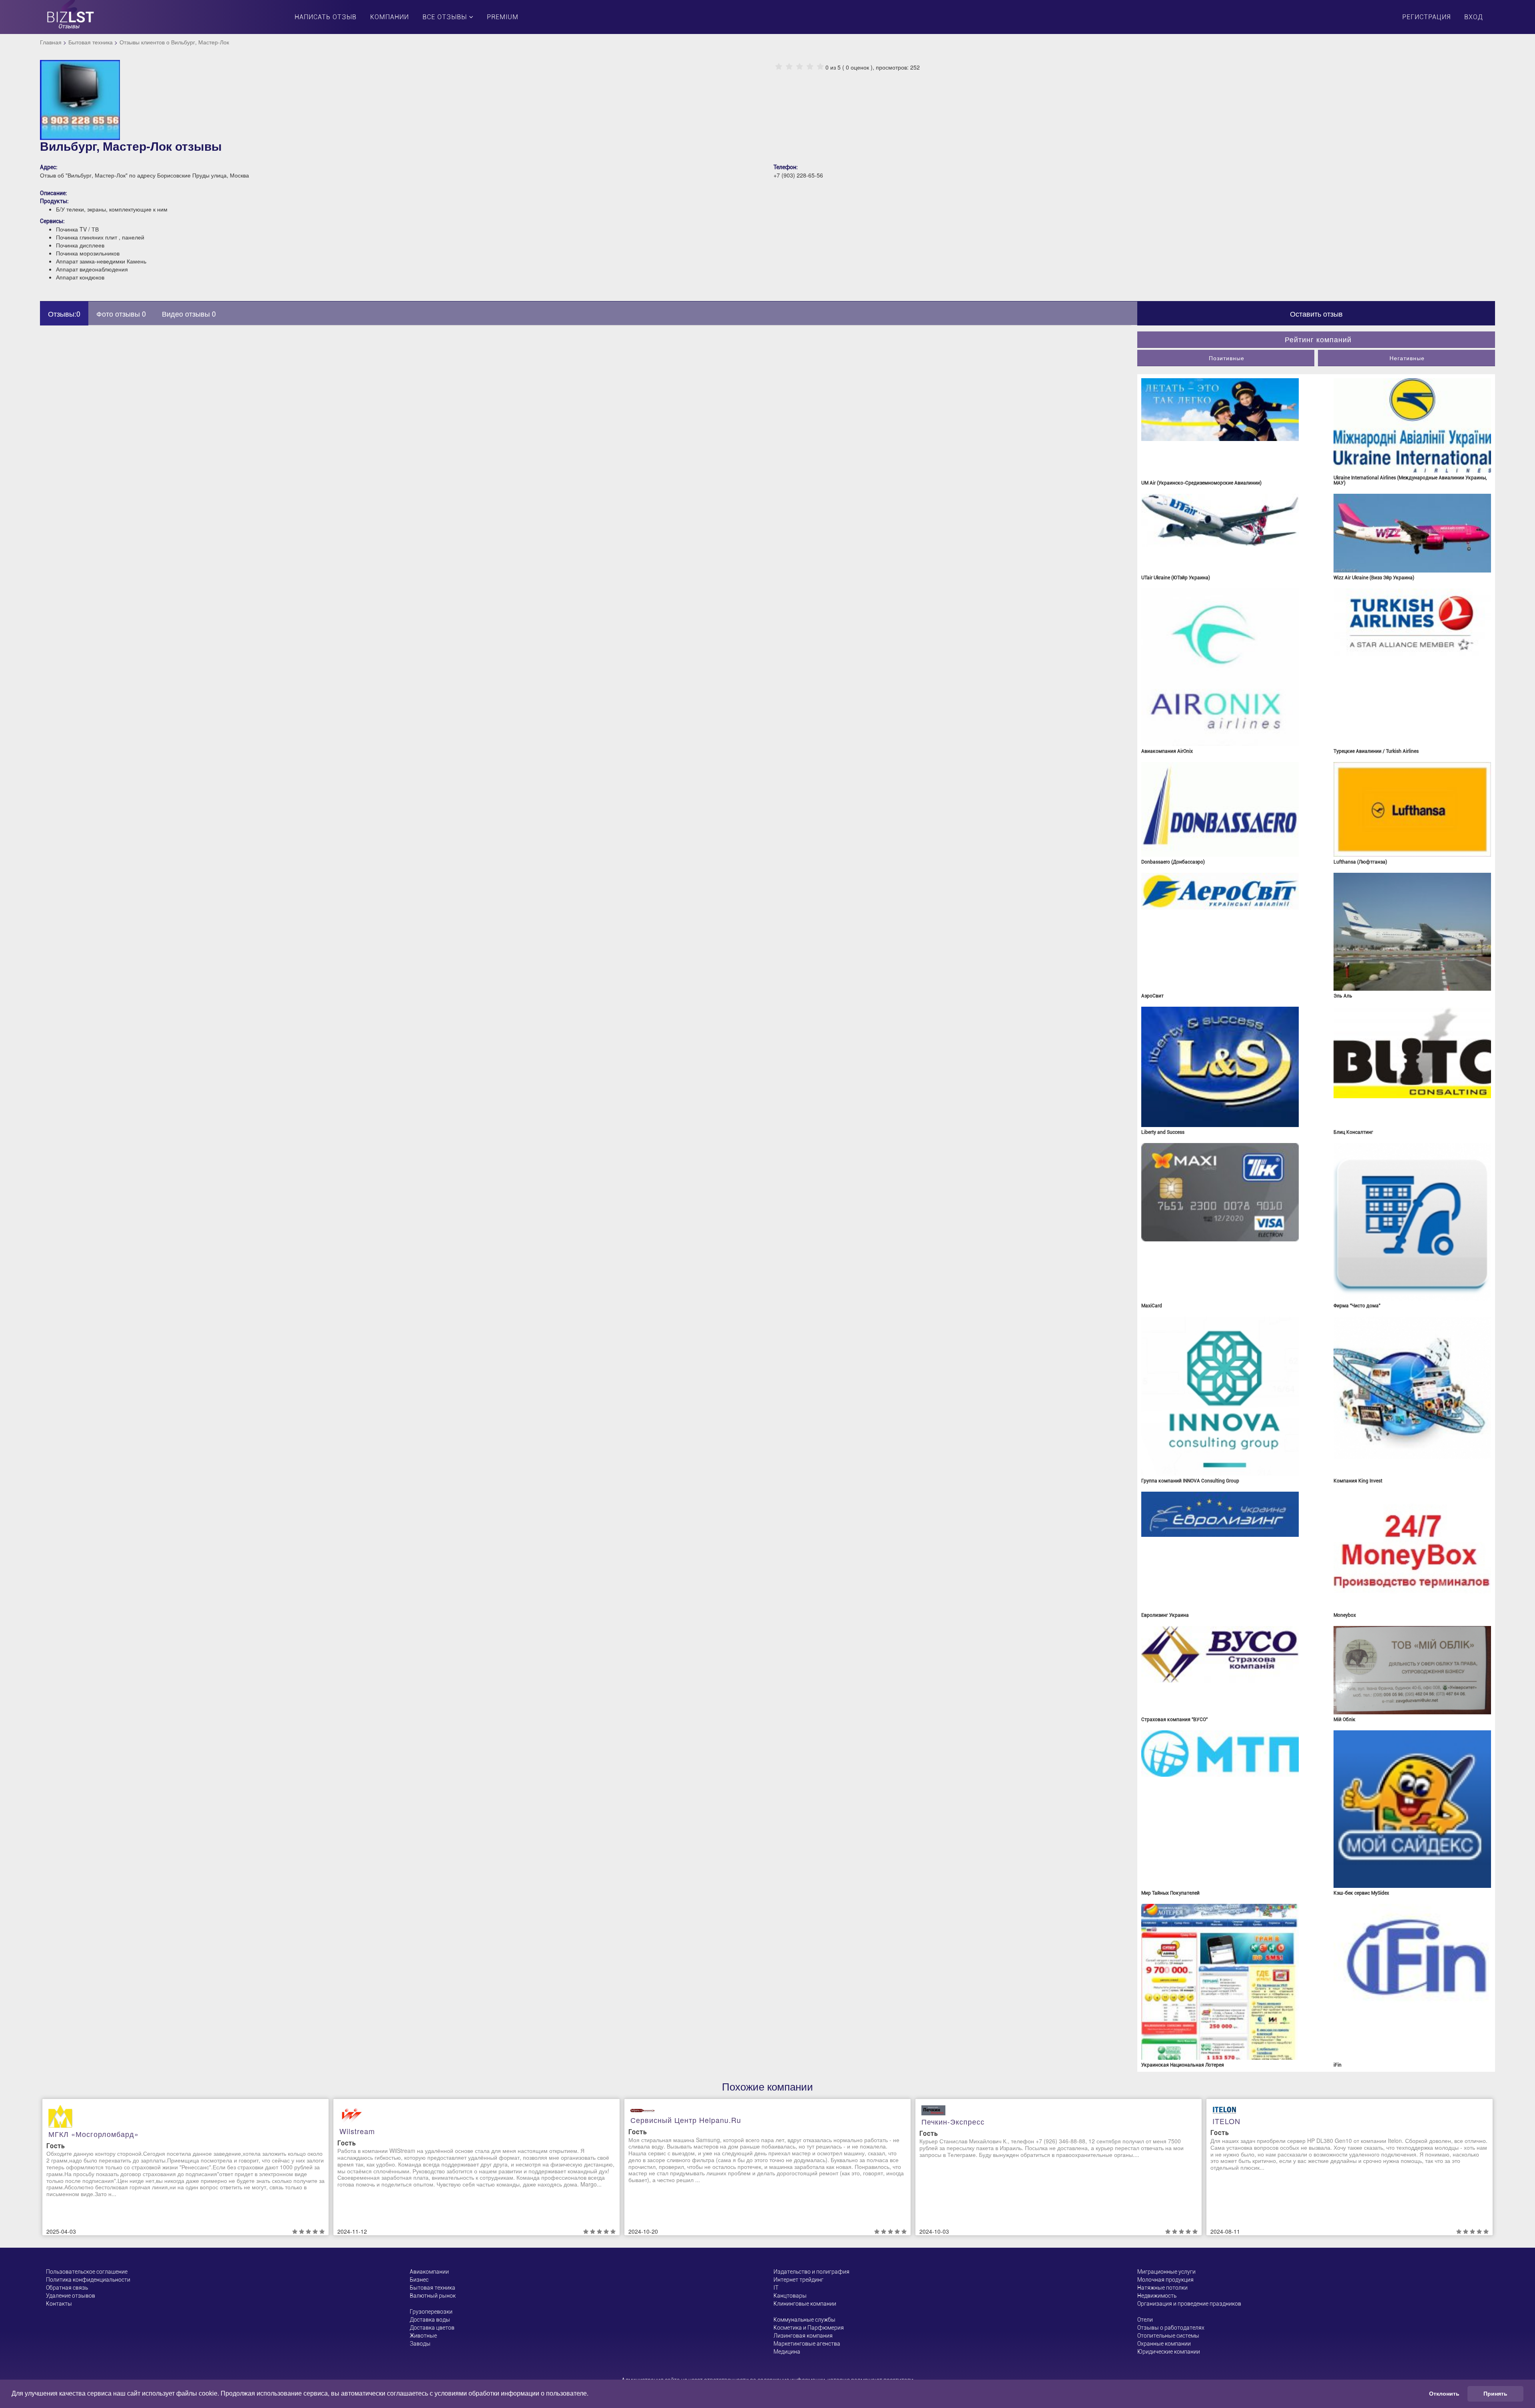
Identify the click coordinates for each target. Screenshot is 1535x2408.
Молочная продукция (1165, 2280)
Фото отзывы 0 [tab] (121, 313)
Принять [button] (1495, 2394)
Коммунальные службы (804, 2320)
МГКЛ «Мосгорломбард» (94, 2134)
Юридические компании (1169, 2352)
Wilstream (357, 2131)
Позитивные (1227, 358)
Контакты (59, 2304)
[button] (591, 2394)
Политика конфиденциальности (88, 2280)
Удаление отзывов (71, 2296)
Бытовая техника (91, 42)
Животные (423, 2336)
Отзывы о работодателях (1171, 2328)
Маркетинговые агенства (807, 2344)
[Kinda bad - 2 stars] (789, 67)
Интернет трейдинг (798, 2280)
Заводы (420, 2344)
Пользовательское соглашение (87, 2272)
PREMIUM (503, 17)
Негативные (1407, 358)
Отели (1145, 2320)
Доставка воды (430, 2320)
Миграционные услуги (1166, 2272)
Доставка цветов (432, 2328)
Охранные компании (1164, 2344)
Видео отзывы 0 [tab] (189, 313)
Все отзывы (446, 17)
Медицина (787, 2352)
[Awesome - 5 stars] (820, 67)
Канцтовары (790, 2296)
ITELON (1226, 2121)
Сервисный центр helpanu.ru (686, 2120)
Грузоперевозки (431, 2312)
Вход (1474, 17)
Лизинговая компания (803, 2336)
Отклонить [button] (1444, 2394)
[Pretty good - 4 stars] (810, 67)
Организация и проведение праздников (1189, 2304)
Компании (390, 17)
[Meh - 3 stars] (799, 67)
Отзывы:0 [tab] (64, 313)
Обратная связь (67, 2288)
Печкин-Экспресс (953, 2121)
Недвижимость (1157, 2296)
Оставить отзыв (1316, 313)
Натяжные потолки (1162, 2288)
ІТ (776, 2288)
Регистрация (1426, 17)
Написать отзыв (326, 17)
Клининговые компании (805, 2304)
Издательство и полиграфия (811, 2272)
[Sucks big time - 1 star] (779, 67)
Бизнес (419, 2280)
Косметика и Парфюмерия (809, 2328)
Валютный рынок (433, 2296)
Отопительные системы (1168, 2336)
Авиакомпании (429, 2272)
